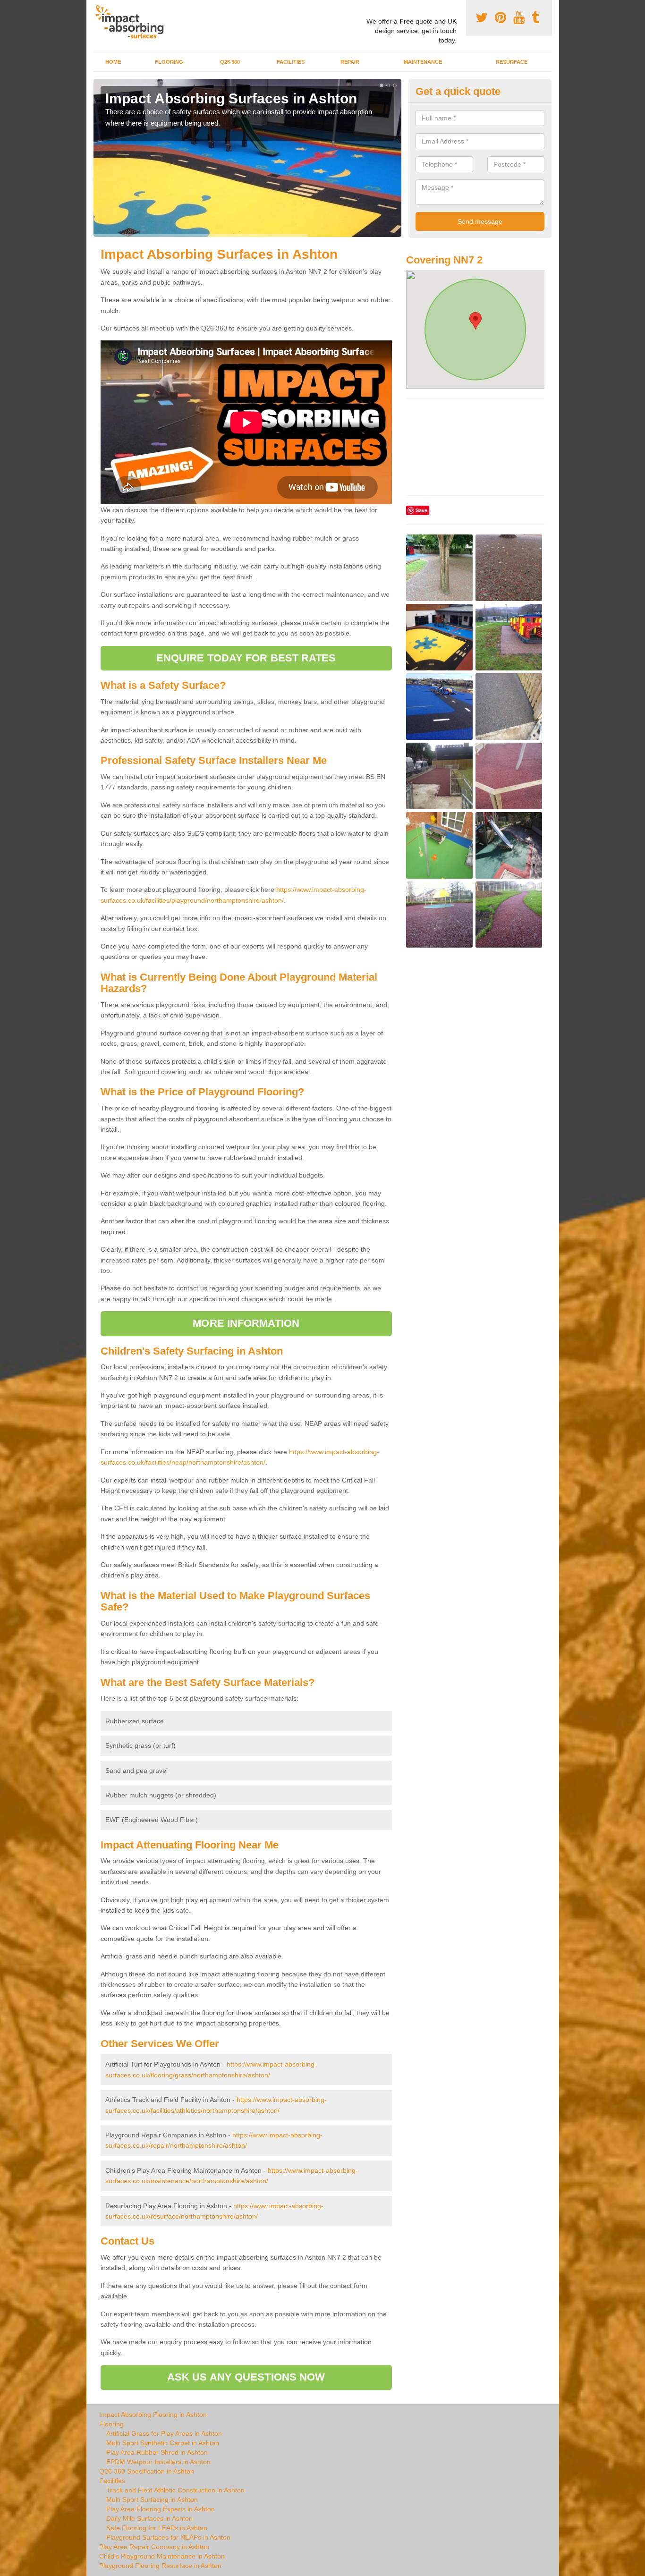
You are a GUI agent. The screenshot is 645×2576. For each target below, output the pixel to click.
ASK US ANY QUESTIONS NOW (246, 2377)
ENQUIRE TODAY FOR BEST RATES (246, 658)
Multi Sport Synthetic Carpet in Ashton (163, 2443)
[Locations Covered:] (98, 8)
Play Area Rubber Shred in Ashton (157, 2452)
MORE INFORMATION (246, 1323)
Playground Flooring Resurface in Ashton (160, 2566)
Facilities (291, 62)
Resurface (512, 62)
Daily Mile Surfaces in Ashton (149, 2518)
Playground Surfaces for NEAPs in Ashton (168, 2537)
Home (113, 62)
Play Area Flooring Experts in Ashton (161, 2509)
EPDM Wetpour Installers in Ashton (158, 2462)
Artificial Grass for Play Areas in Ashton (164, 2433)
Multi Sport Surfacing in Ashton (152, 2500)
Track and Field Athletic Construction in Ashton (175, 2490)
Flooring (169, 62)
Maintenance (423, 62)
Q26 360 (230, 62)
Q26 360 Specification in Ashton (147, 2471)
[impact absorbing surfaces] (133, 22)
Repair (350, 62)
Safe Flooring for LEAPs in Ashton (157, 2528)
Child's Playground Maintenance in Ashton (162, 2556)
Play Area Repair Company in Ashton (154, 2547)
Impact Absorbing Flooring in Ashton (153, 2415)
